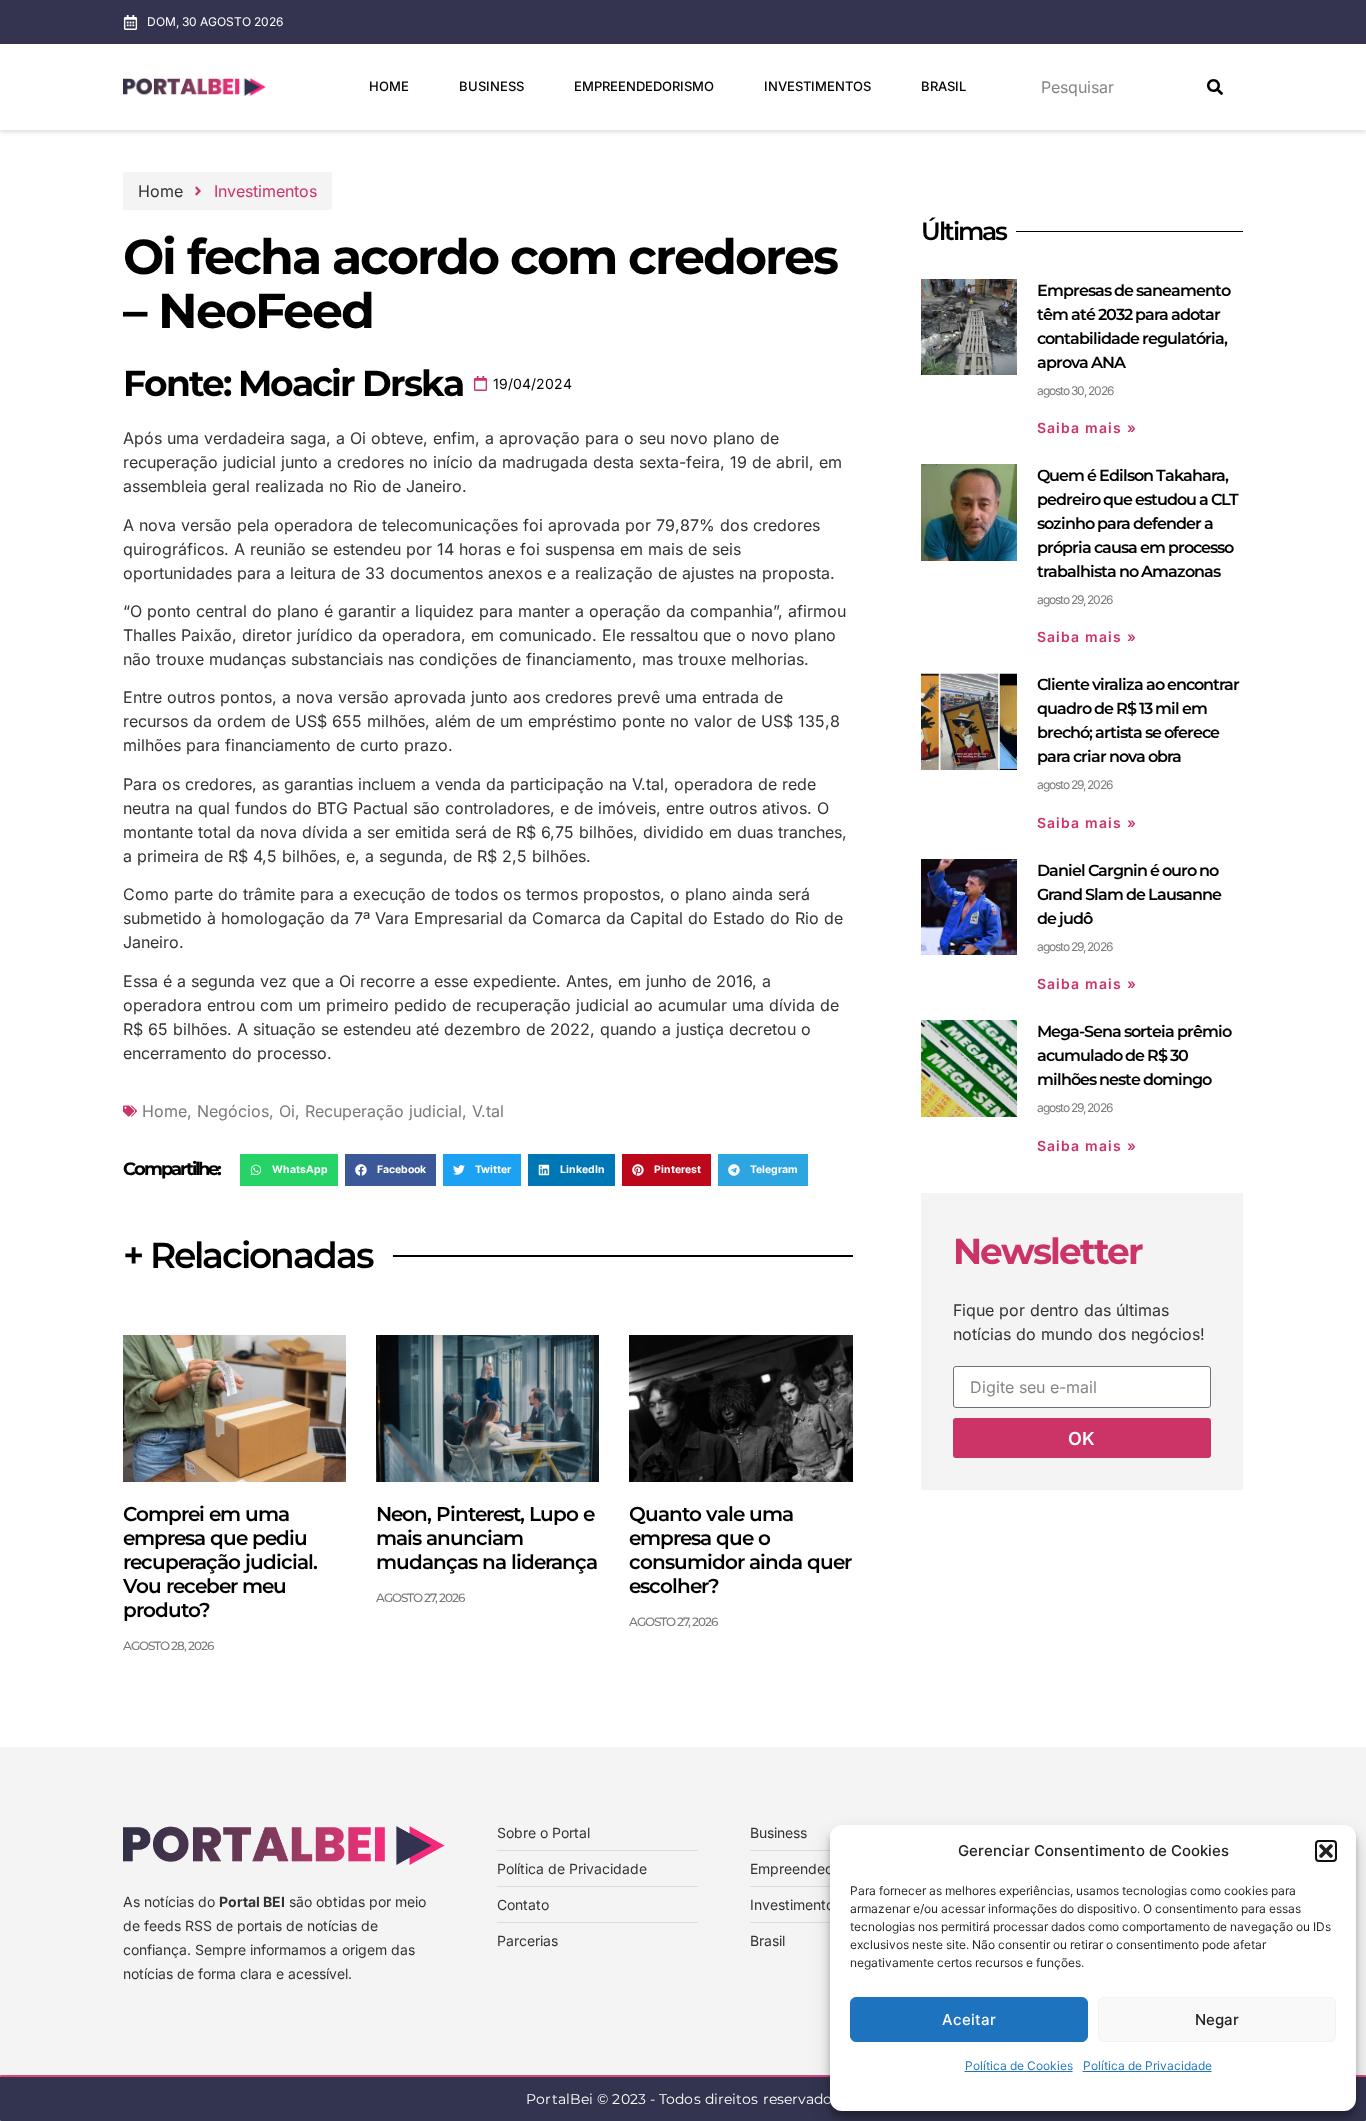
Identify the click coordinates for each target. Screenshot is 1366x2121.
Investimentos (817, 86)
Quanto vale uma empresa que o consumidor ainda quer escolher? (740, 1550)
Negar (1217, 2019)
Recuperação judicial (383, 1111)
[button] (1326, 1851)
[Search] (1215, 87)
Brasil (943, 86)
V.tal (488, 1111)
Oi (287, 1111)
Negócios (233, 1111)
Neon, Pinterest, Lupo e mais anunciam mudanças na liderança (486, 1538)
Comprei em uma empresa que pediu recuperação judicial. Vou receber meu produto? (220, 1562)
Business (491, 86)
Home (389, 86)
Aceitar (969, 2019)
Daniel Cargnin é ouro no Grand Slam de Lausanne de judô (1129, 894)
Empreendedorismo (644, 86)
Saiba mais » (1087, 427)
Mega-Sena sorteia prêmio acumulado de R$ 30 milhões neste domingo (1134, 1055)
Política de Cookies (1019, 2065)
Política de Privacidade (1147, 2065)
